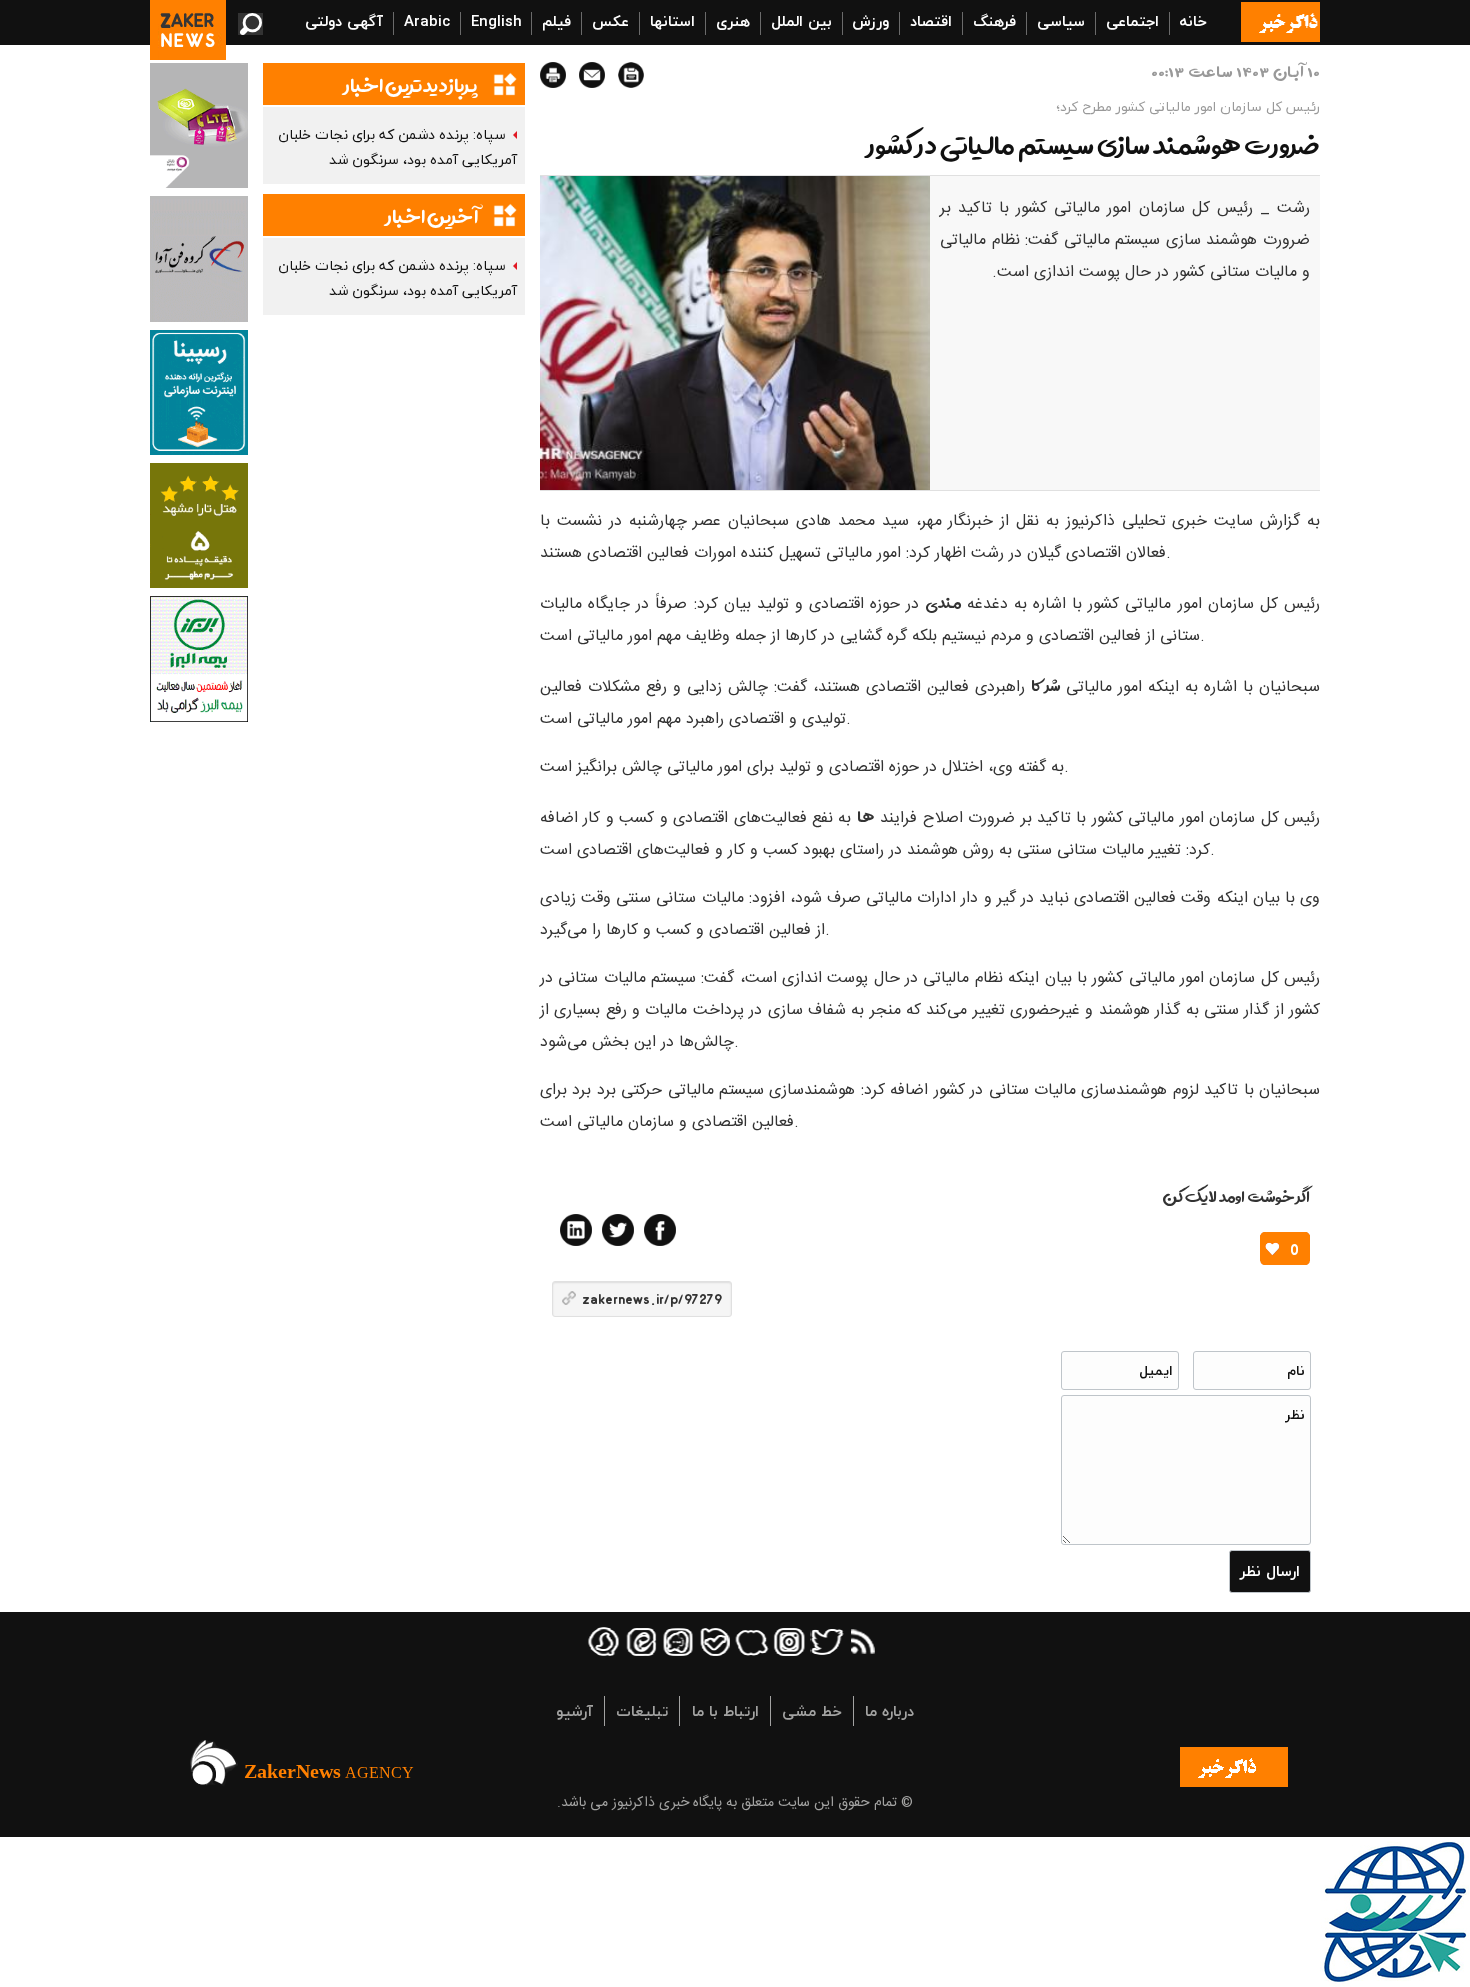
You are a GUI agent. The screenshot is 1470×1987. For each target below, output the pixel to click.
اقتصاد (931, 21)
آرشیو (574, 1711)
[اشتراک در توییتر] (618, 1230)
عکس (610, 21)
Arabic (427, 21)
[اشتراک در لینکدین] (576, 1230)
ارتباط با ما (725, 1711)
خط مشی (812, 1711)
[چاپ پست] (553, 75)
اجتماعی (1132, 21)
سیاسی (1061, 21)
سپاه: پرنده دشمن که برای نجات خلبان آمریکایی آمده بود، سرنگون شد (397, 147)
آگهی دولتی (344, 21)
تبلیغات (642, 1711)
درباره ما (889, 1711)
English (496, 21)
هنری (733, 21)
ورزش (870, 21)
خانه (1193, 21)
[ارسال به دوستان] (592, 75)
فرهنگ (994, 21)
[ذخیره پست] (631, 75)
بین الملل (801, 21)
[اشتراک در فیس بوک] (660, 1230)
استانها (672, 21)
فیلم (556, 21)
